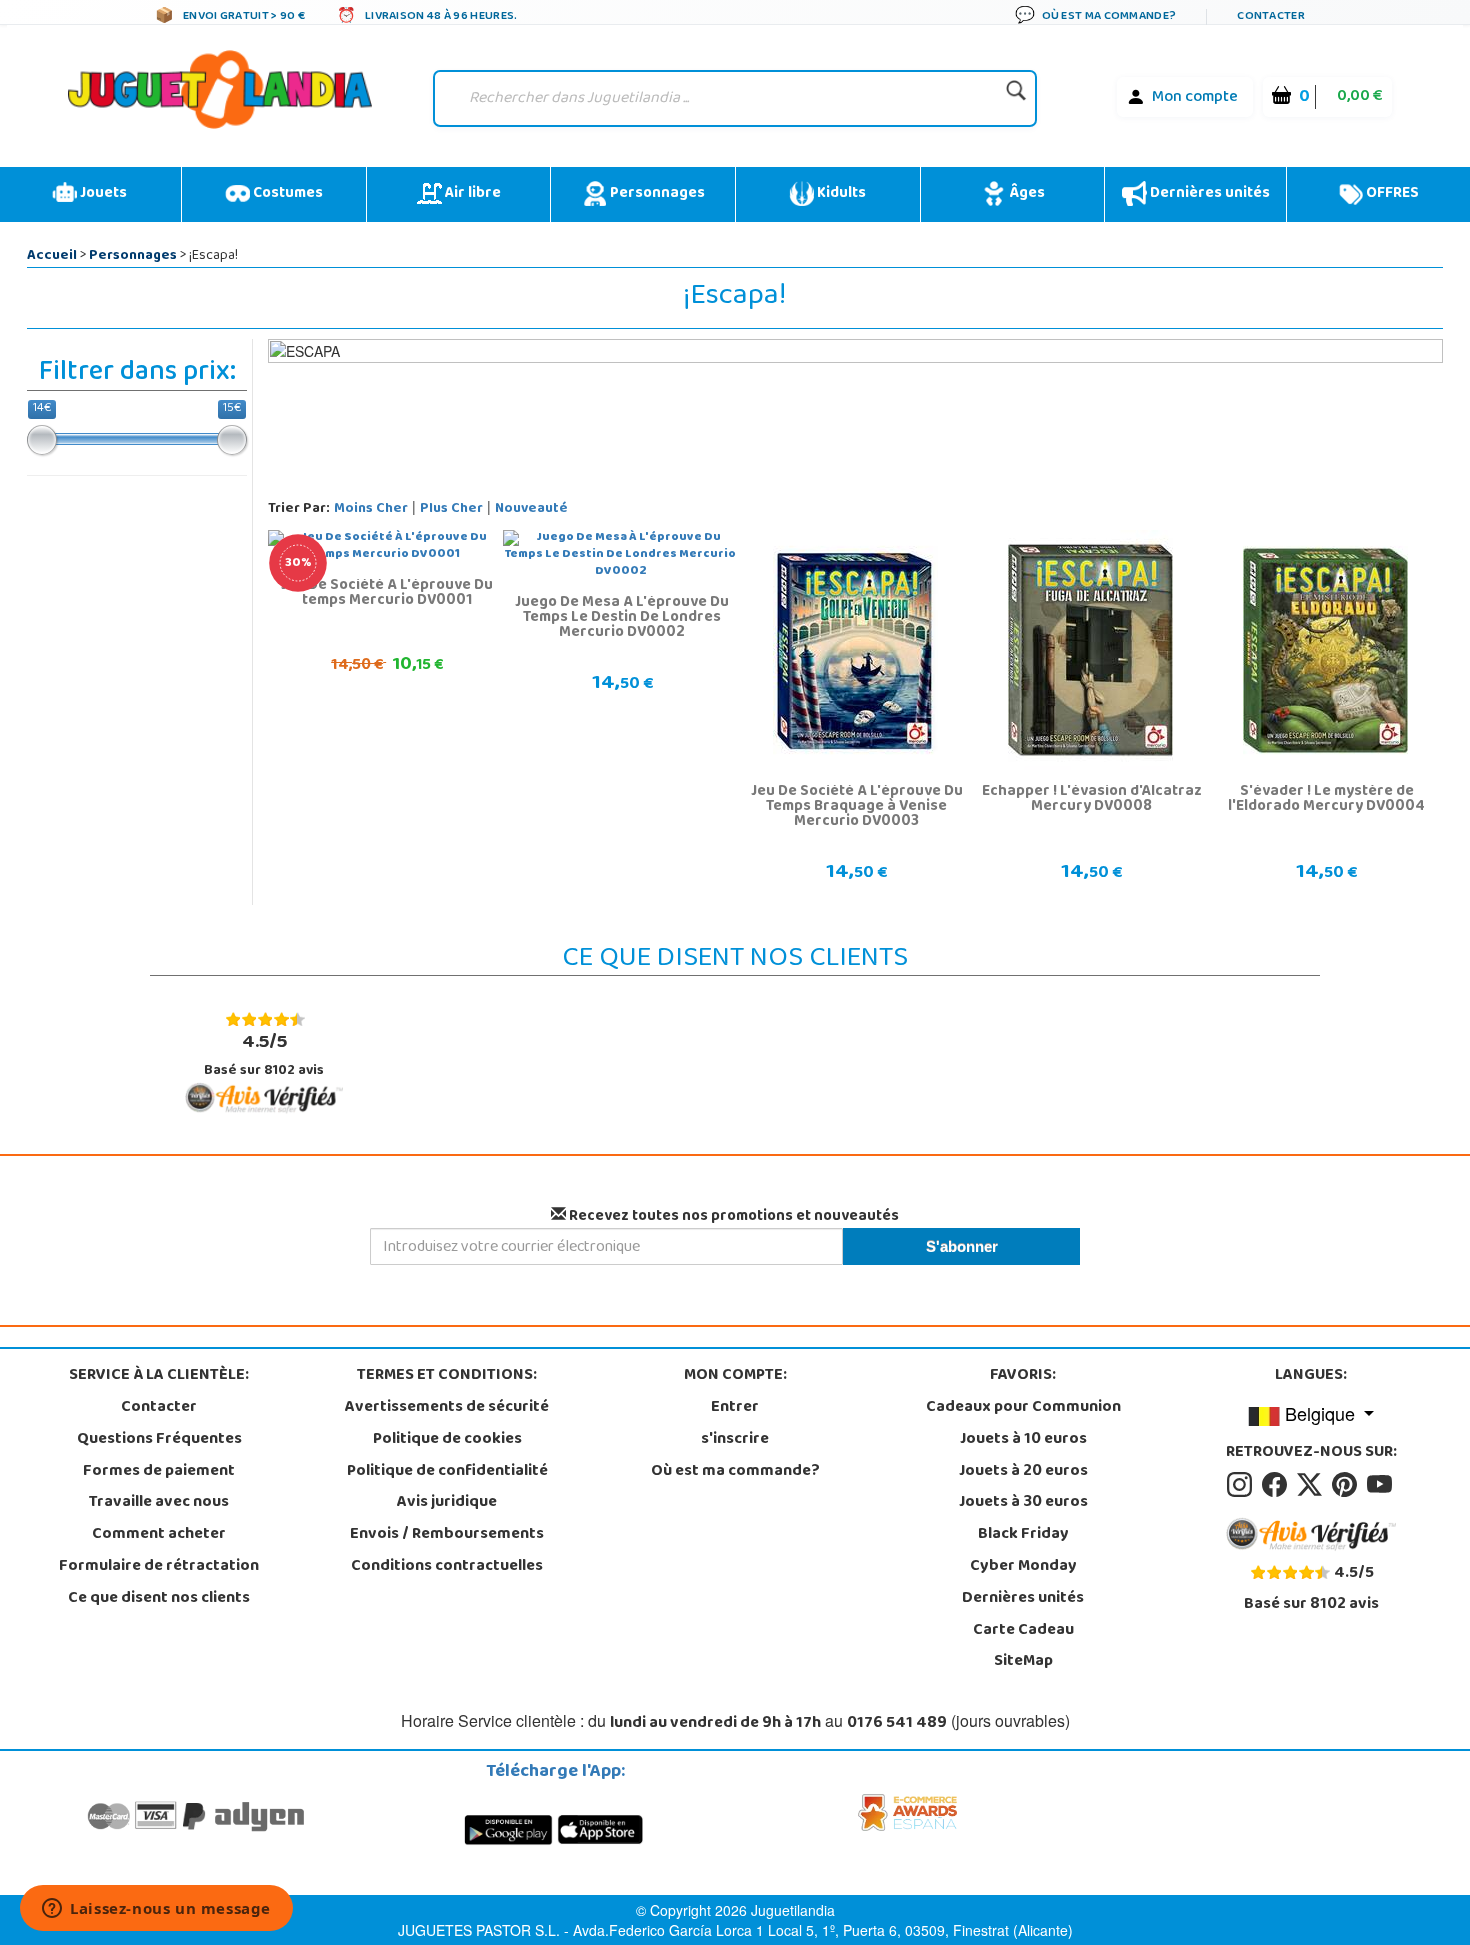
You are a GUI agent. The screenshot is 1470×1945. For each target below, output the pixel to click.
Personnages (656, 194)
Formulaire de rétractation (159, 1567)
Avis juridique (447, 1503)
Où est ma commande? (735, 1472)
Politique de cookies (447, 1440)
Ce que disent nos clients (159, 1599)
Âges (1025, 194)
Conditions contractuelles (447, 1567)
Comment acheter (159, 1535)
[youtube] (1381, 1485)
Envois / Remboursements (447, 1535)
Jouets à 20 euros (1023, 1472)
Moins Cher (371, 509)
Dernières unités (1208, 194)
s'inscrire (735, 1440)
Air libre (471, 194)
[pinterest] (1347, 1485)
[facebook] (1277, 1485)
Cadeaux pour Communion (1023, 1408)
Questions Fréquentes (159, 1440)
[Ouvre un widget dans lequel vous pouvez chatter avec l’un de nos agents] (156, 1910)
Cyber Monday (1023, 1567)
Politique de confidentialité (447, 1472)
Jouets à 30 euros (1023, 1503)
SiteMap (1023, 1662)
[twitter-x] (1312, 1485)
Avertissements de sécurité (447, 1408)
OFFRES (1391, 194)
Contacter (159, 1408)
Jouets (102, 194)
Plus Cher (451, 509)
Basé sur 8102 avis (264, 1054)
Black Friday (1023, 1535)
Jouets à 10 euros (1023, 1440)
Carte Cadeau (1023, 1631)
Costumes (286, 194)
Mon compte (1195, 98)
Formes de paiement (159, 1472)
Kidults (840, 194)
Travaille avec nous (159, 1503)
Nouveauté (531, 509)
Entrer (735, 1408)
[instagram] (1242, 1485)
